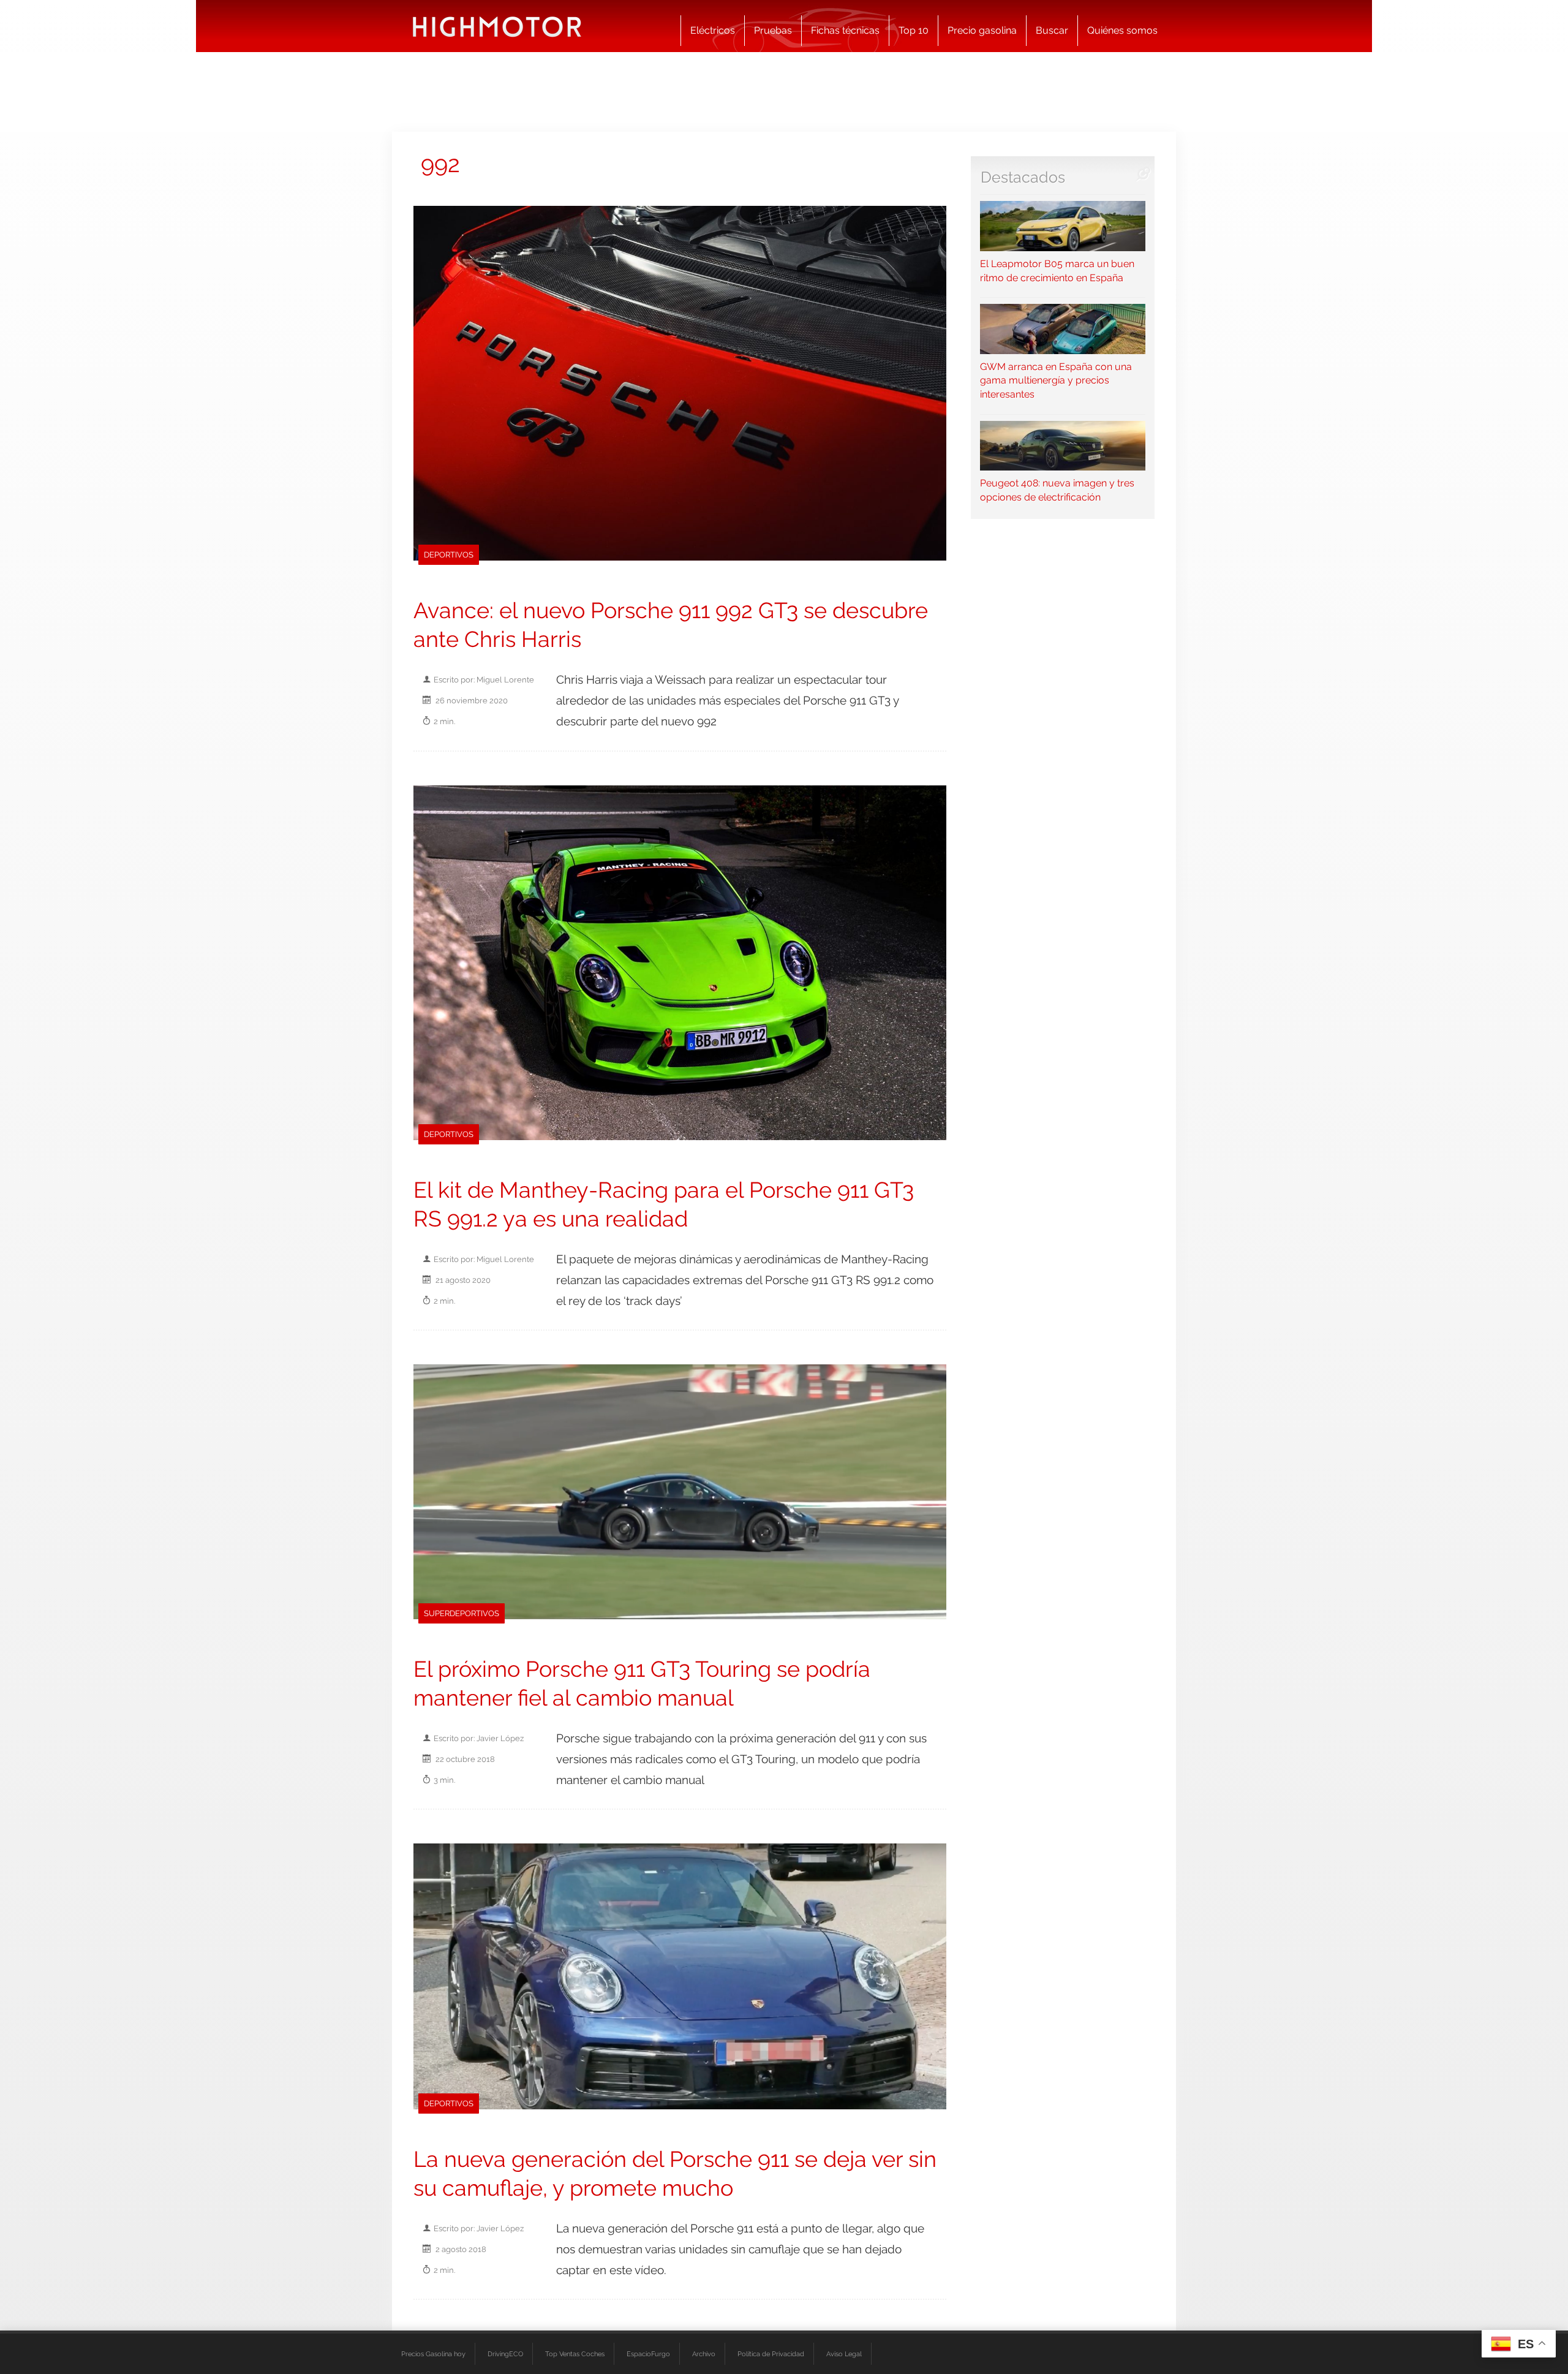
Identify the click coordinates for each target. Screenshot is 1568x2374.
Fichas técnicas (845, 30)
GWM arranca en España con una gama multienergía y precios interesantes (1056, 380)
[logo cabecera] (497, 26)
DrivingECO (505, 2354)
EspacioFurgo (648, 2354)
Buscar (1052, 30)
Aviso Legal (844, 2354)
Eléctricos (713, 30)
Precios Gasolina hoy (433, 2354)
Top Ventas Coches (575, 2354)
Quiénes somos (1122, 30)
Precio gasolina (982, 30)
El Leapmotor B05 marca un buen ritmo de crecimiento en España (1057, 270)
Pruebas (773, 30)
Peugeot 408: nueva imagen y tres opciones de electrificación (1057, 490)
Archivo (704, 2354)
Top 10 (914, 30)
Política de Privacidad (771, 2354)
